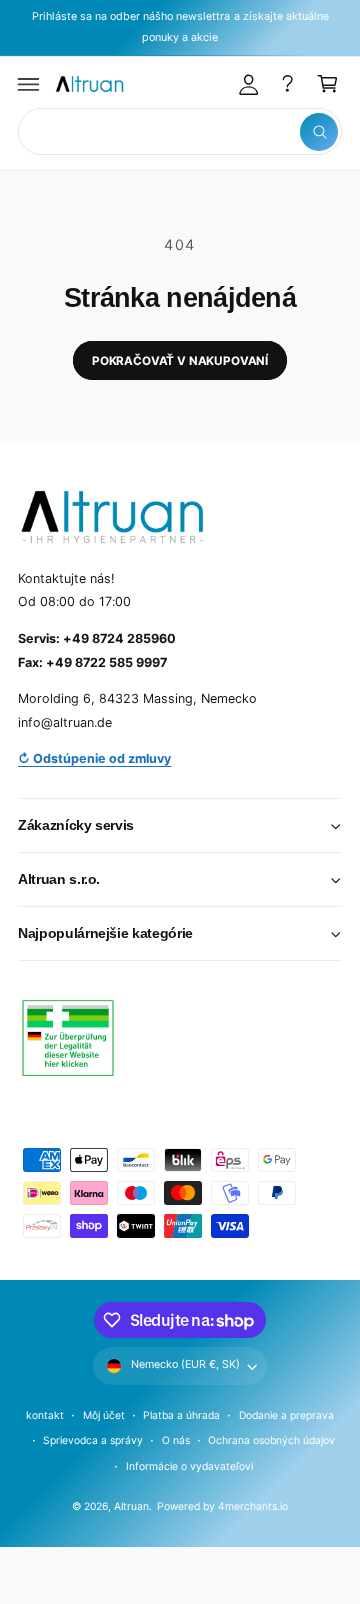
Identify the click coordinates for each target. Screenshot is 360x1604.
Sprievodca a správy (93, 1440)
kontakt (45, 1415)
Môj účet (104, 1415)
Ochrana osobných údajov (271, 1440)
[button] (29, 84)
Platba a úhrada (181, 1415)
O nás (176, 1440)
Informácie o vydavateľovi (189, 1466)
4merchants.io (253, 1506)
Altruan (131, 1506)
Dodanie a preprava (286, 1415)
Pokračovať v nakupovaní (180, 361)
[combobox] (180, 131)
